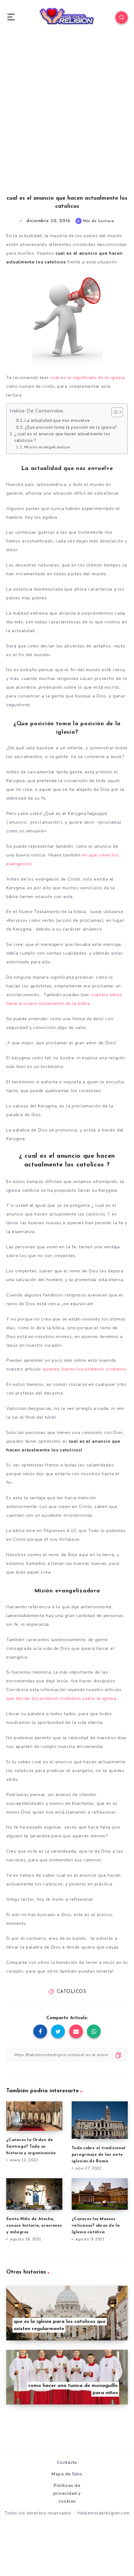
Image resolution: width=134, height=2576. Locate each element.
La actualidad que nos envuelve (57, 421)
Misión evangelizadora (47, 447)
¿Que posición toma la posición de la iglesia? (71, 427)
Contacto (67, 2462)
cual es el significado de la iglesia (87, 378)
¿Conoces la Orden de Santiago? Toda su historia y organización (31, 2147)
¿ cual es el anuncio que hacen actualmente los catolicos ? (62, 437)
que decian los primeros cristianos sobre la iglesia (61, 1698)
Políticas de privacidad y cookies (67, 2493)
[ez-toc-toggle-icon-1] (114, 412)
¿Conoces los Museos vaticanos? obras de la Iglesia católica (96, 2226)
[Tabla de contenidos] (117, 412)
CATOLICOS (72, 1992)
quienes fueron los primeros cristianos (85, 1369)
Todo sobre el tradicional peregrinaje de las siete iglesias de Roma (98, 2155)
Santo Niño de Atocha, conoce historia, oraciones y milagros (34, 2226)
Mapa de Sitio (67, 2474)
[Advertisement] (67, 121)
